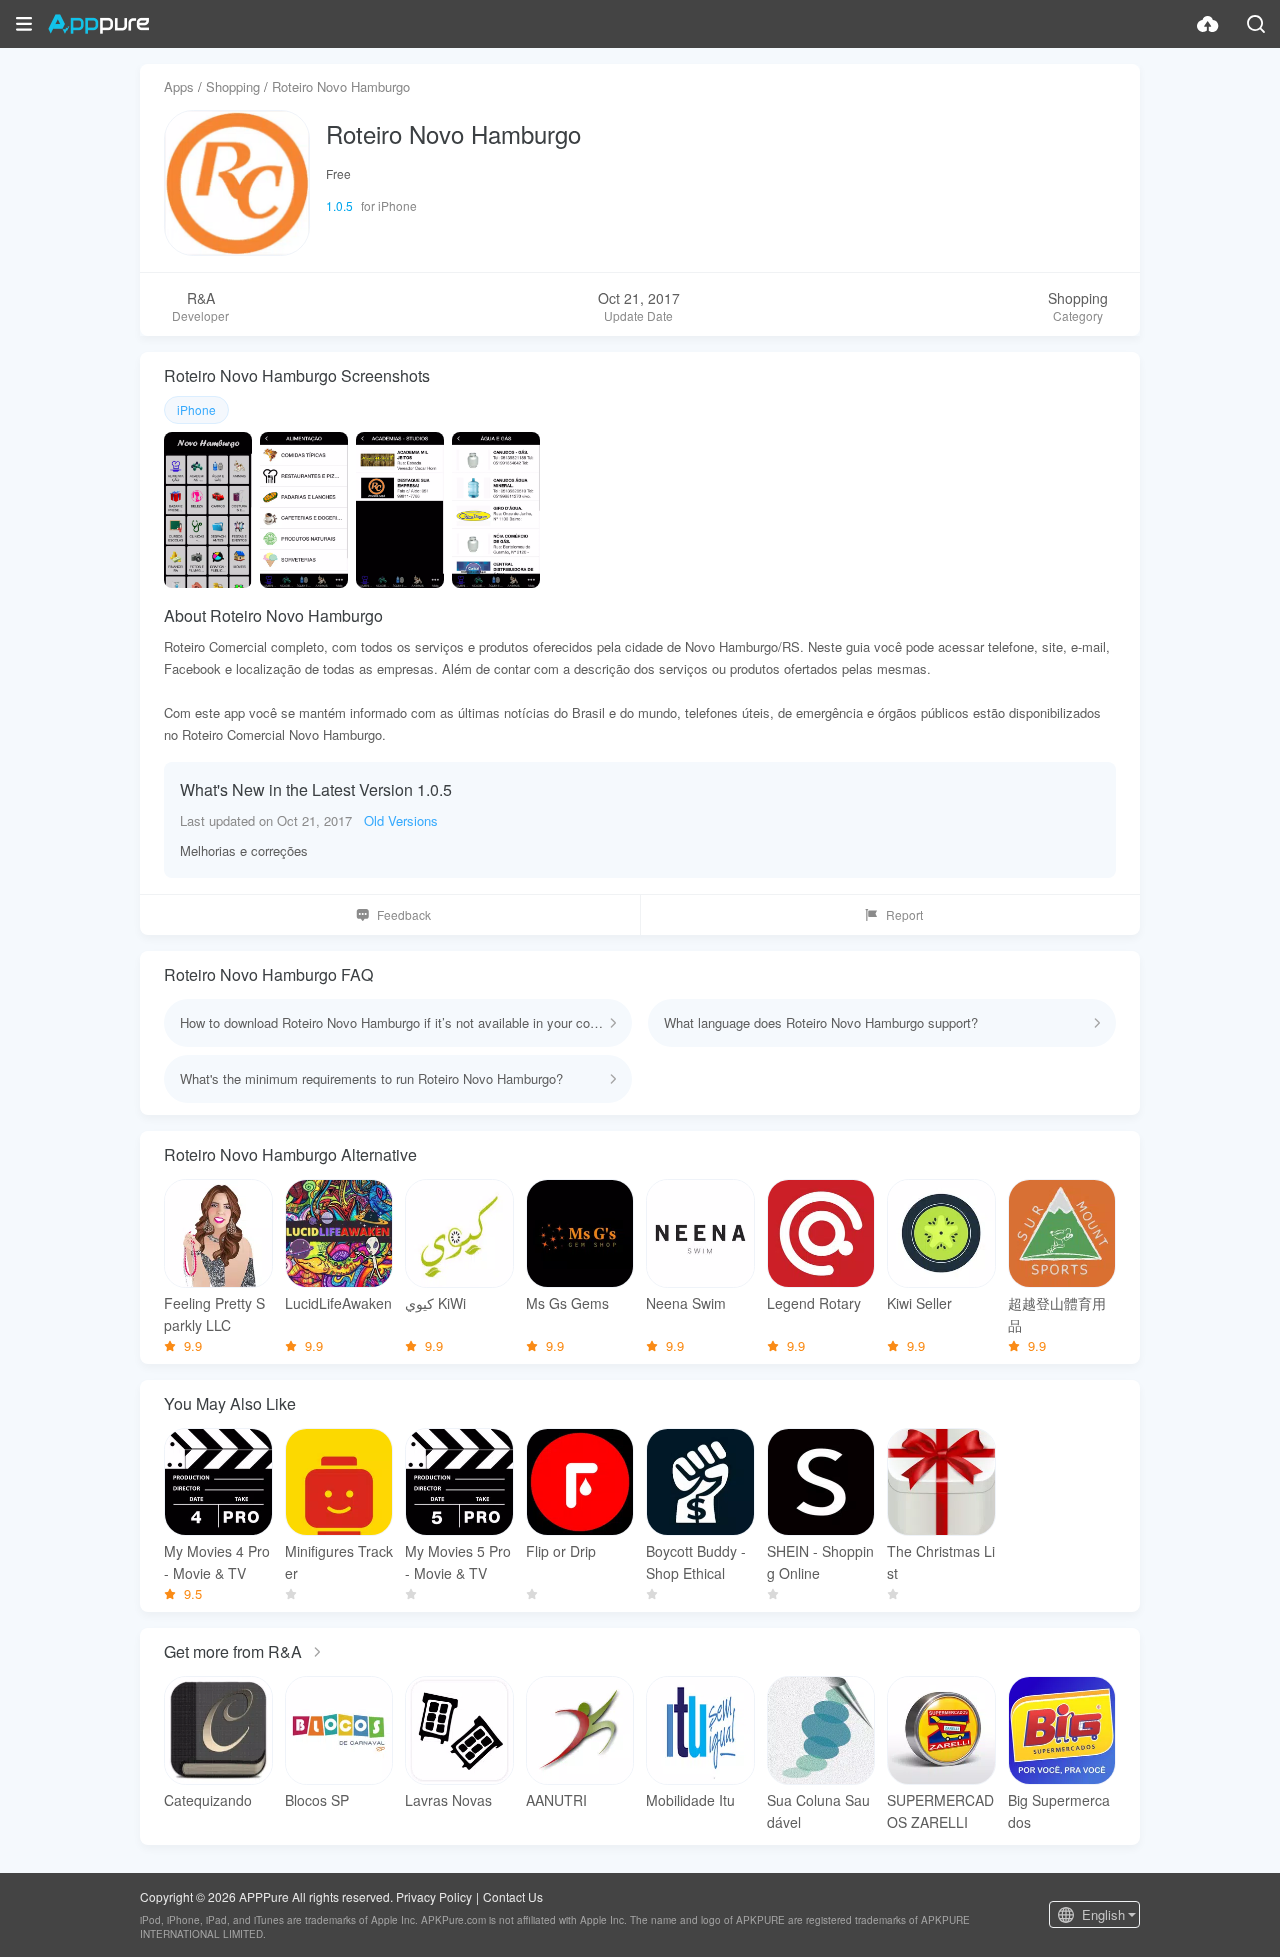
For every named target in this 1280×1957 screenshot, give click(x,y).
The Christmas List (941, 1562)
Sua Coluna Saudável (818, 1811)
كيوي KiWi (435, 1303)
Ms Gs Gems (567, 1303)
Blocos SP (317, 1800)
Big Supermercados (1059, 1811)
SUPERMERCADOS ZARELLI (940, 1811)
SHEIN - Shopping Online (820, 1562)
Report (904, 914)
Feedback (404, 914)
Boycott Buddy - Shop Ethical (696, 1562)
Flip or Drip (561, 1551)
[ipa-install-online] (1208, 24)
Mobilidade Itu (690, 1800)
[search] (1256, 24)
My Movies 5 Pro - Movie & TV (458, 1562)
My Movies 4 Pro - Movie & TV (217, 1562)
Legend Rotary (814, 1303)
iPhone (196, 409)
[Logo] (98, 24)
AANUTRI (556, 1800)
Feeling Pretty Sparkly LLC (214, 1314)
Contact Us (513, 1896)
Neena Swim (686, 1303)
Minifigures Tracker (339, 1562)
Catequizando (208, 1800)
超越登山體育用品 (1057, 1314)
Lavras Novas (448, 1800)
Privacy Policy (434, 1896)
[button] (24, 24)
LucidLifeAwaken (338, 1303)
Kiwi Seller (919, 1303)
